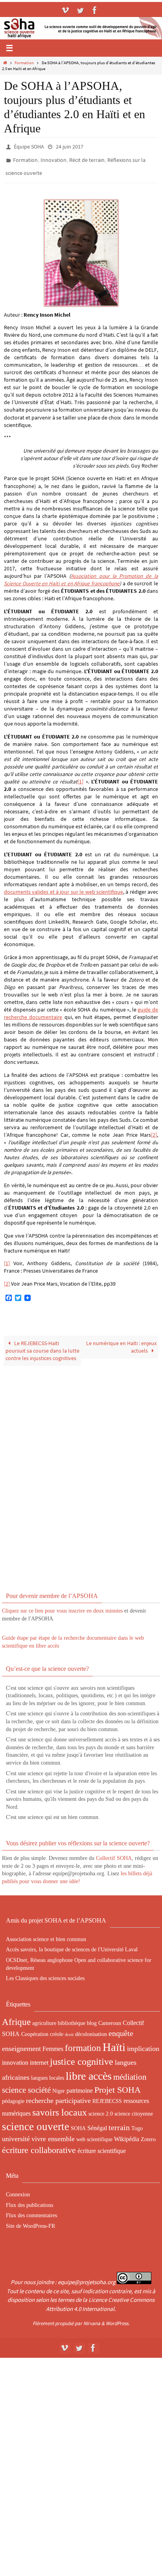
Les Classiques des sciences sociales (45, 1973)
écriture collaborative (39, 2145)
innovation (15, 2057)
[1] (80, 776)
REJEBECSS (107, 2096)
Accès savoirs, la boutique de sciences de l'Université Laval (72, 1944)
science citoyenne (134, 2108)
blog (92, 2017)
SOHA (78, 2123)
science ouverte (36, 2121)
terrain (119, 2122)
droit (69, 2029)
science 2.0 (101, 2108)
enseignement (21, 2043)
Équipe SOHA (29, 146)
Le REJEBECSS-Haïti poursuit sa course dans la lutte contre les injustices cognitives (42, 1345)
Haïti (114, 2041)
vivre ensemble (53, 2133)
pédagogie (13, 2096)
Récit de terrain (87, 158)
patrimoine (80, 2085)
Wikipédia (127, 2133)
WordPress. (118, 2318)
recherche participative (58, 2095)
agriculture (44, 2017)
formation (83, 2042)
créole (57, 2029)
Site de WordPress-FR (30, 2221)
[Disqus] (81, 1467)
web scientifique (94, 2134)
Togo (137, 2123)
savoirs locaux (60, 2107)
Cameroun (110, 2017)
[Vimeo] (66, 10)
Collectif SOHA (114, 1853)
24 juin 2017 (70, 146)
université (16, 2133)
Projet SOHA (118, 2084)
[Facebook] (95, 10)
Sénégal (97, 2122)
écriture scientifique (102, 2145)
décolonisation (91, 2029)
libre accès (89, 2070)
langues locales (48, 2072)
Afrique (16, 2016)
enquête (121, 2028)
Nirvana (92, 2318)
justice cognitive (82, 2056)
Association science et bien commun (46, 1934)
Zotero (148, 2134)
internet (39, 2057)
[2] (154, 1129)
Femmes (53, 2043)
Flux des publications (29, 2200)
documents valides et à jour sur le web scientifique (64, 886)
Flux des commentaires (31, 2210)
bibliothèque (72, 2017)
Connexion (18, 2189)
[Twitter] (80, 10)
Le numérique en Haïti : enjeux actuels (121, 1342)
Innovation (53, 158)
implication (143, 2043)
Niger (59, 2085)
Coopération (35, 2029)
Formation (24, 63)
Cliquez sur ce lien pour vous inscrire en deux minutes (62, 1605)
